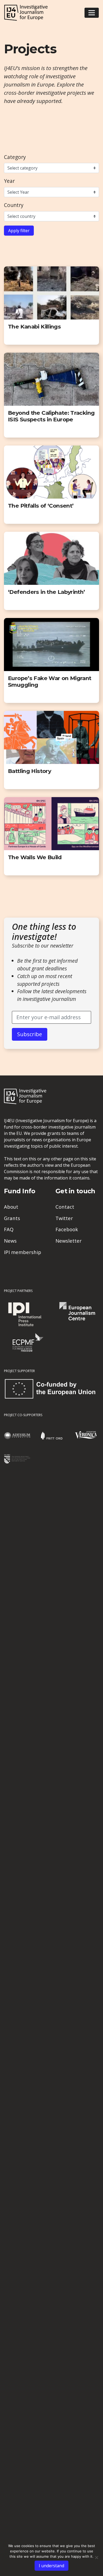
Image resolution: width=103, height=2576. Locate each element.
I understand (51, 2566)
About (11, 1207)
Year (9, 181)
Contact (65, 1207)
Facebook (67, 1229)
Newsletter (69, 1241)
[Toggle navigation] (92, 13)
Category (15, 157)
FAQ (9, 1229)
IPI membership (23, 1252)
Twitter (64, 1218)
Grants (12, 1218)
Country (14, 205)
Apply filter (19, 231)
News (10, 1241)
